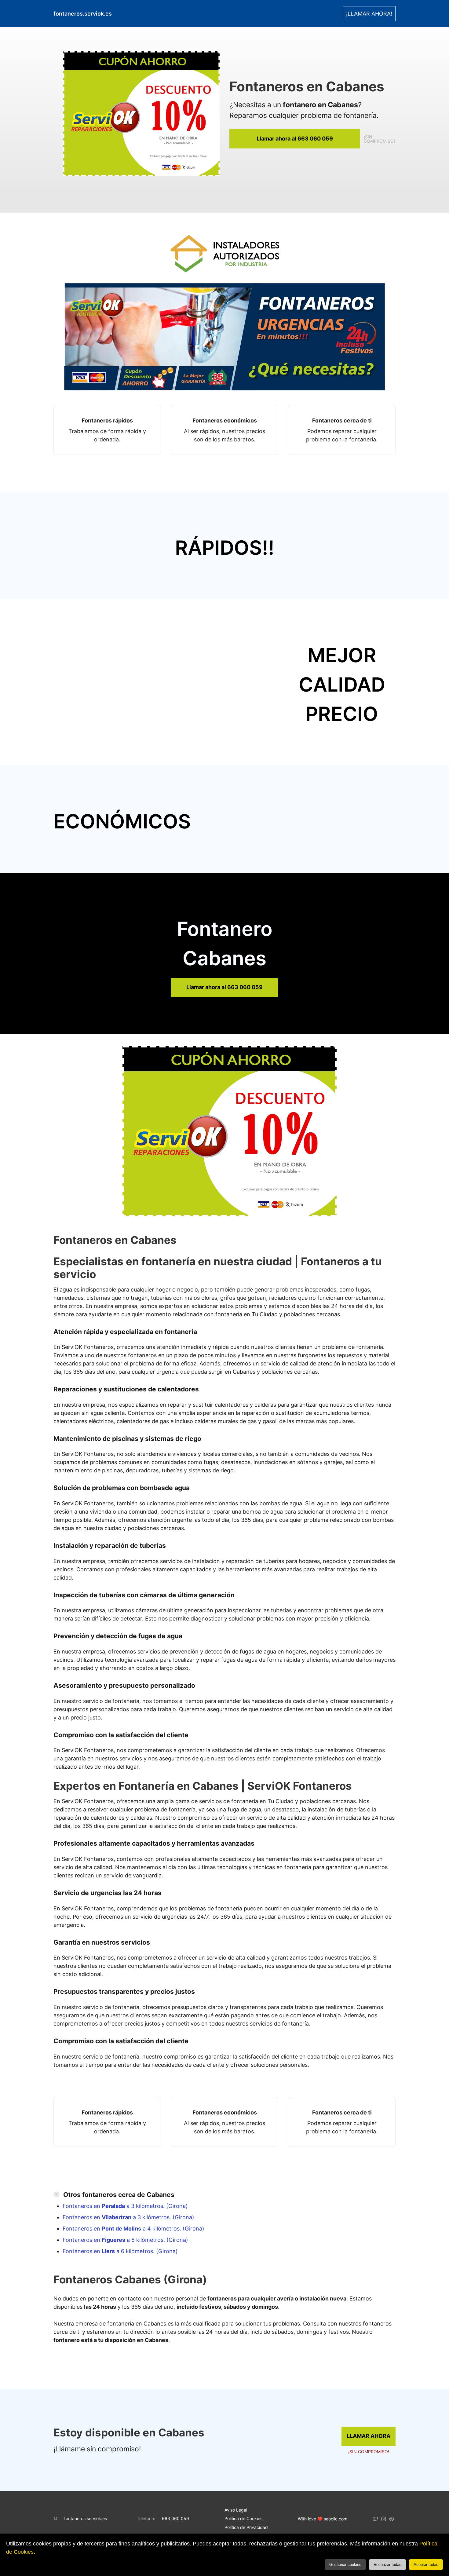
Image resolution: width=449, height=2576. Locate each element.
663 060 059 (175, 2518)
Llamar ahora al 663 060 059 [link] (295, 139)
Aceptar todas (426, 2565)
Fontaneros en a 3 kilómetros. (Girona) (125, 2206)
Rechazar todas (387, 2565)
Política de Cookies (243, 2518)
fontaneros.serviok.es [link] (83, 14)
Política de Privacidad (246, 2527)
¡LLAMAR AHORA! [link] (369, 14)
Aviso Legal (236, 2510)
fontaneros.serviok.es (86, 2518)
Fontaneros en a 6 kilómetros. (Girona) (120, 2251)
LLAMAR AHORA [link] (369, 2436)
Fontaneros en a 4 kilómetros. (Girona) (133, 2229)
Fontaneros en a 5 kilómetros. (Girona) (125, 2240)
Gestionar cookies (345, 2565)
